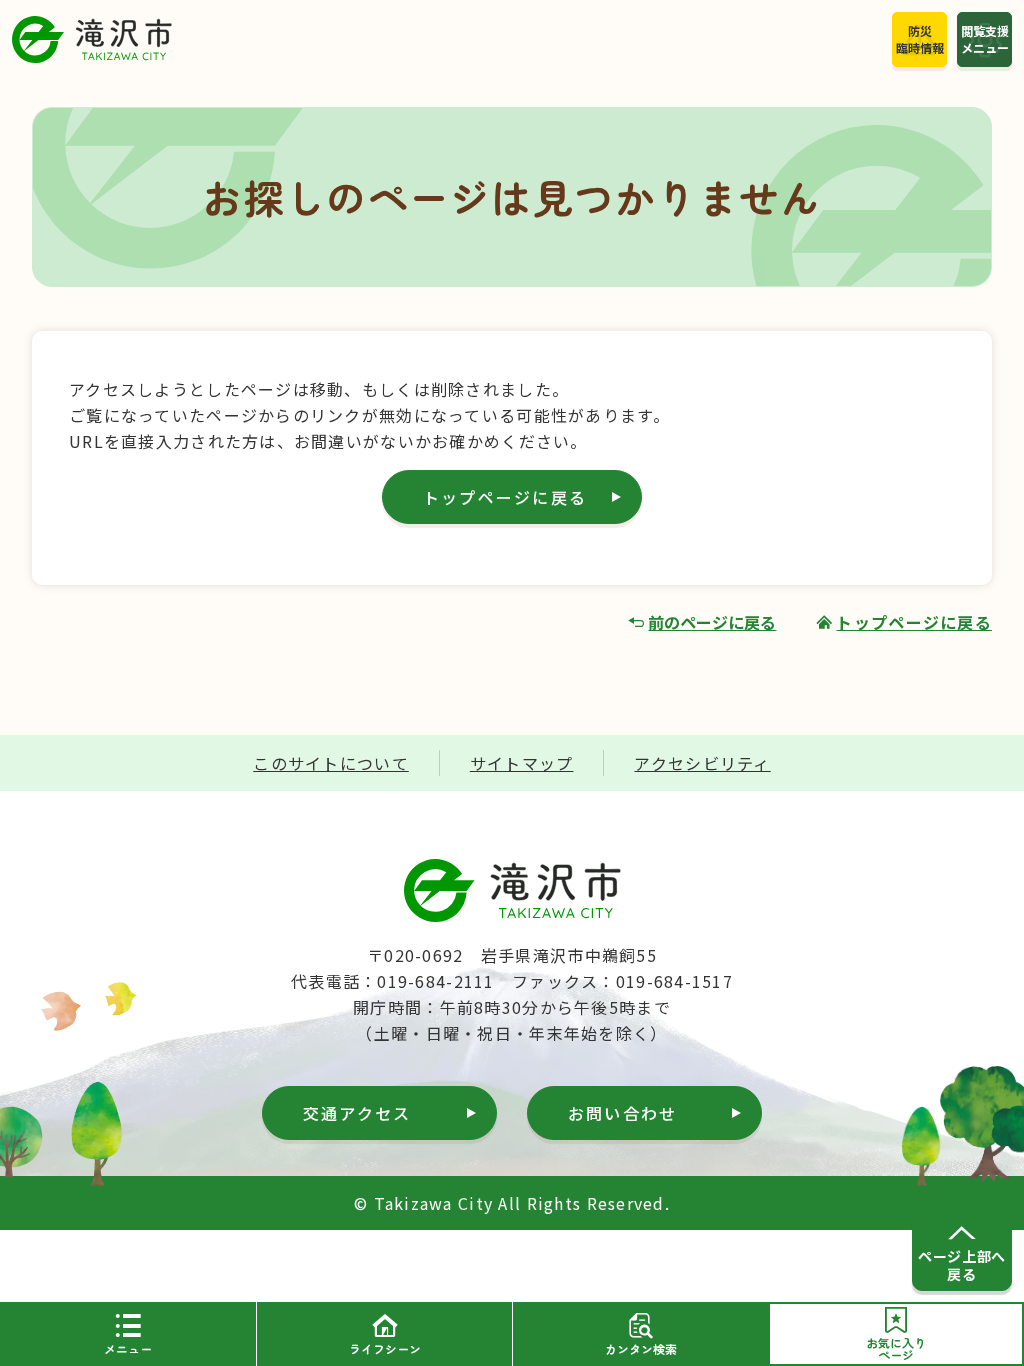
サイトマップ (522, 763)
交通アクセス (357, 1113)
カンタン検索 (641, 1348)
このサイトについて (331, 763)
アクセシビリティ (702, 763)
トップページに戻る (505, 497)
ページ (896, 1348)
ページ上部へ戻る (961, 1265)
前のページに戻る (712, 622)
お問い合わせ (622, 1113)
